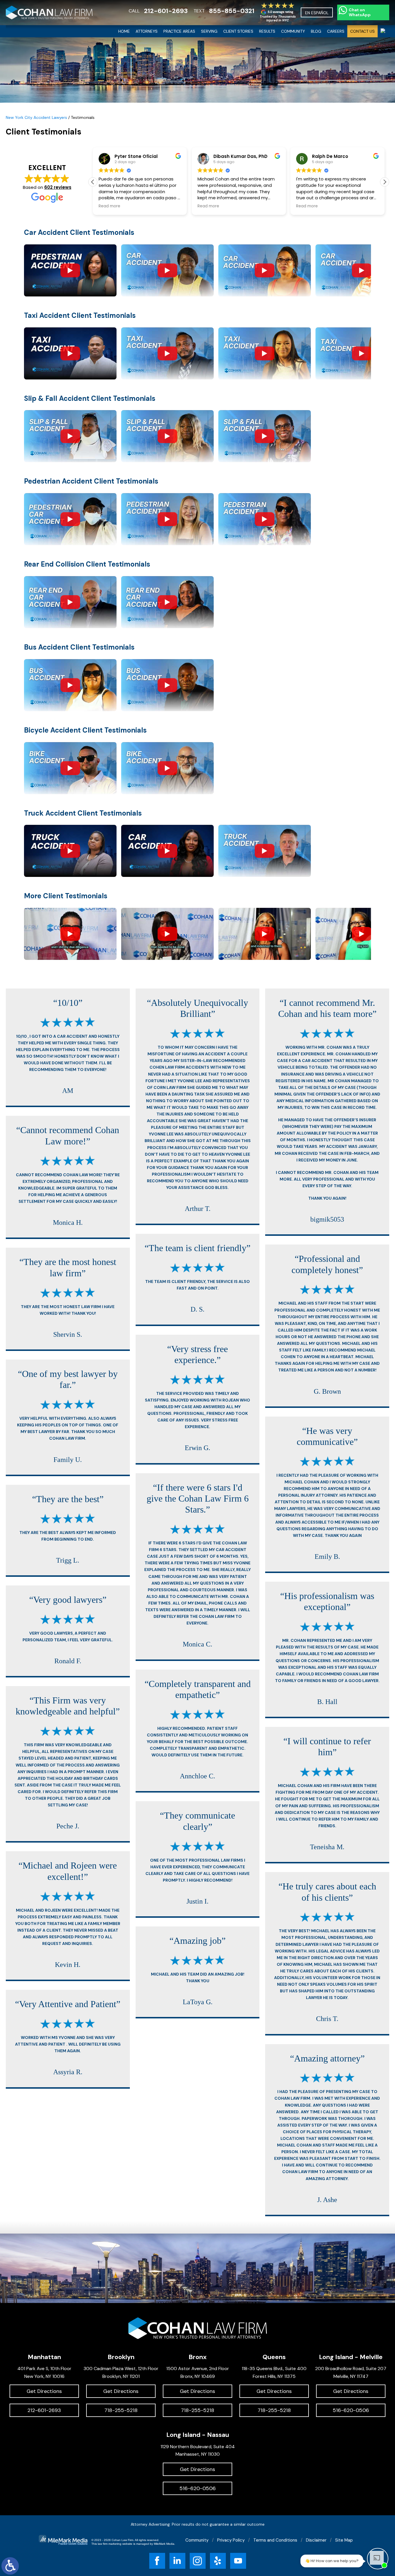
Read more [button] (109, 206)
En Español (317, 13)
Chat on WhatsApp (360, 12)
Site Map (344, 2540)
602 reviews (58, 187)
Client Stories (238, 31)
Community (293, 31)
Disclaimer (316, 2540)
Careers (336, 31)
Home (124, 31)
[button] (385, 182)
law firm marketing (110, 2544)
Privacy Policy (231, 2540)
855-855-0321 (232, 11)
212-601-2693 (166, 11)
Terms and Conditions (275, 2540)
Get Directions (44, 2391)
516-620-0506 (351, 2410)
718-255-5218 (121, 2410)
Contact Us (362, 31)
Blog (316, 31)
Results (267, 31)
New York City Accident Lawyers (36, 117)
